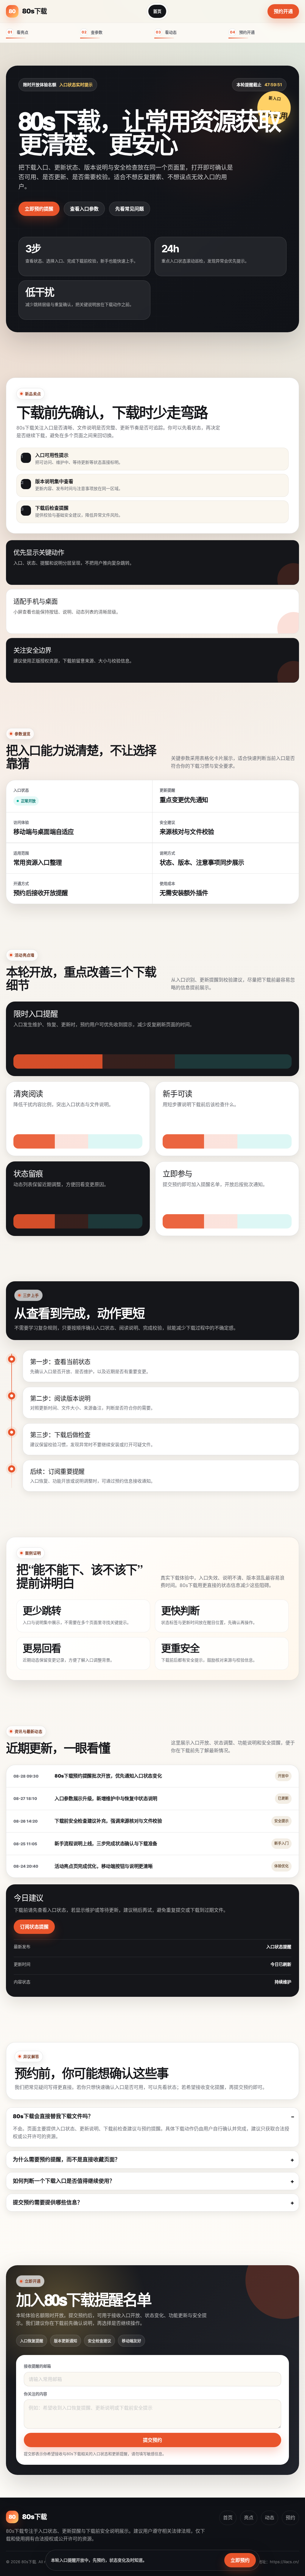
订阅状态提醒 (34, 1927)
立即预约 (240, 2560)
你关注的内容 (35, 2394)
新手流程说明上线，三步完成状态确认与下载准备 (106, 1843)
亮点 (249, 2518)
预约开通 (283, 11)
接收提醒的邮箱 (37, 2366)
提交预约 (152, 2440)
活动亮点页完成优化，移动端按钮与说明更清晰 (104, 1866)
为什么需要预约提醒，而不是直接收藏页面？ (66, 2159)
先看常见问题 (130, 209)
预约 (290, 2518)
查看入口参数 (84, 209)
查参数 (92, 32)
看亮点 (18, 32)
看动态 (166, 32)
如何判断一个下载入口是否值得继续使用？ (64, 2181)
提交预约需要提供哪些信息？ (48, 2202)
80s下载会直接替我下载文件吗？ (53, 2116)
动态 (270, 2518)
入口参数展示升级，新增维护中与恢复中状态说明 (106, 1798)
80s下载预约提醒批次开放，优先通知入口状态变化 (108, 1776)
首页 (157, 11)
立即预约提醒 (39, 209)
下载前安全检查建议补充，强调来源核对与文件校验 (108, 1821)
